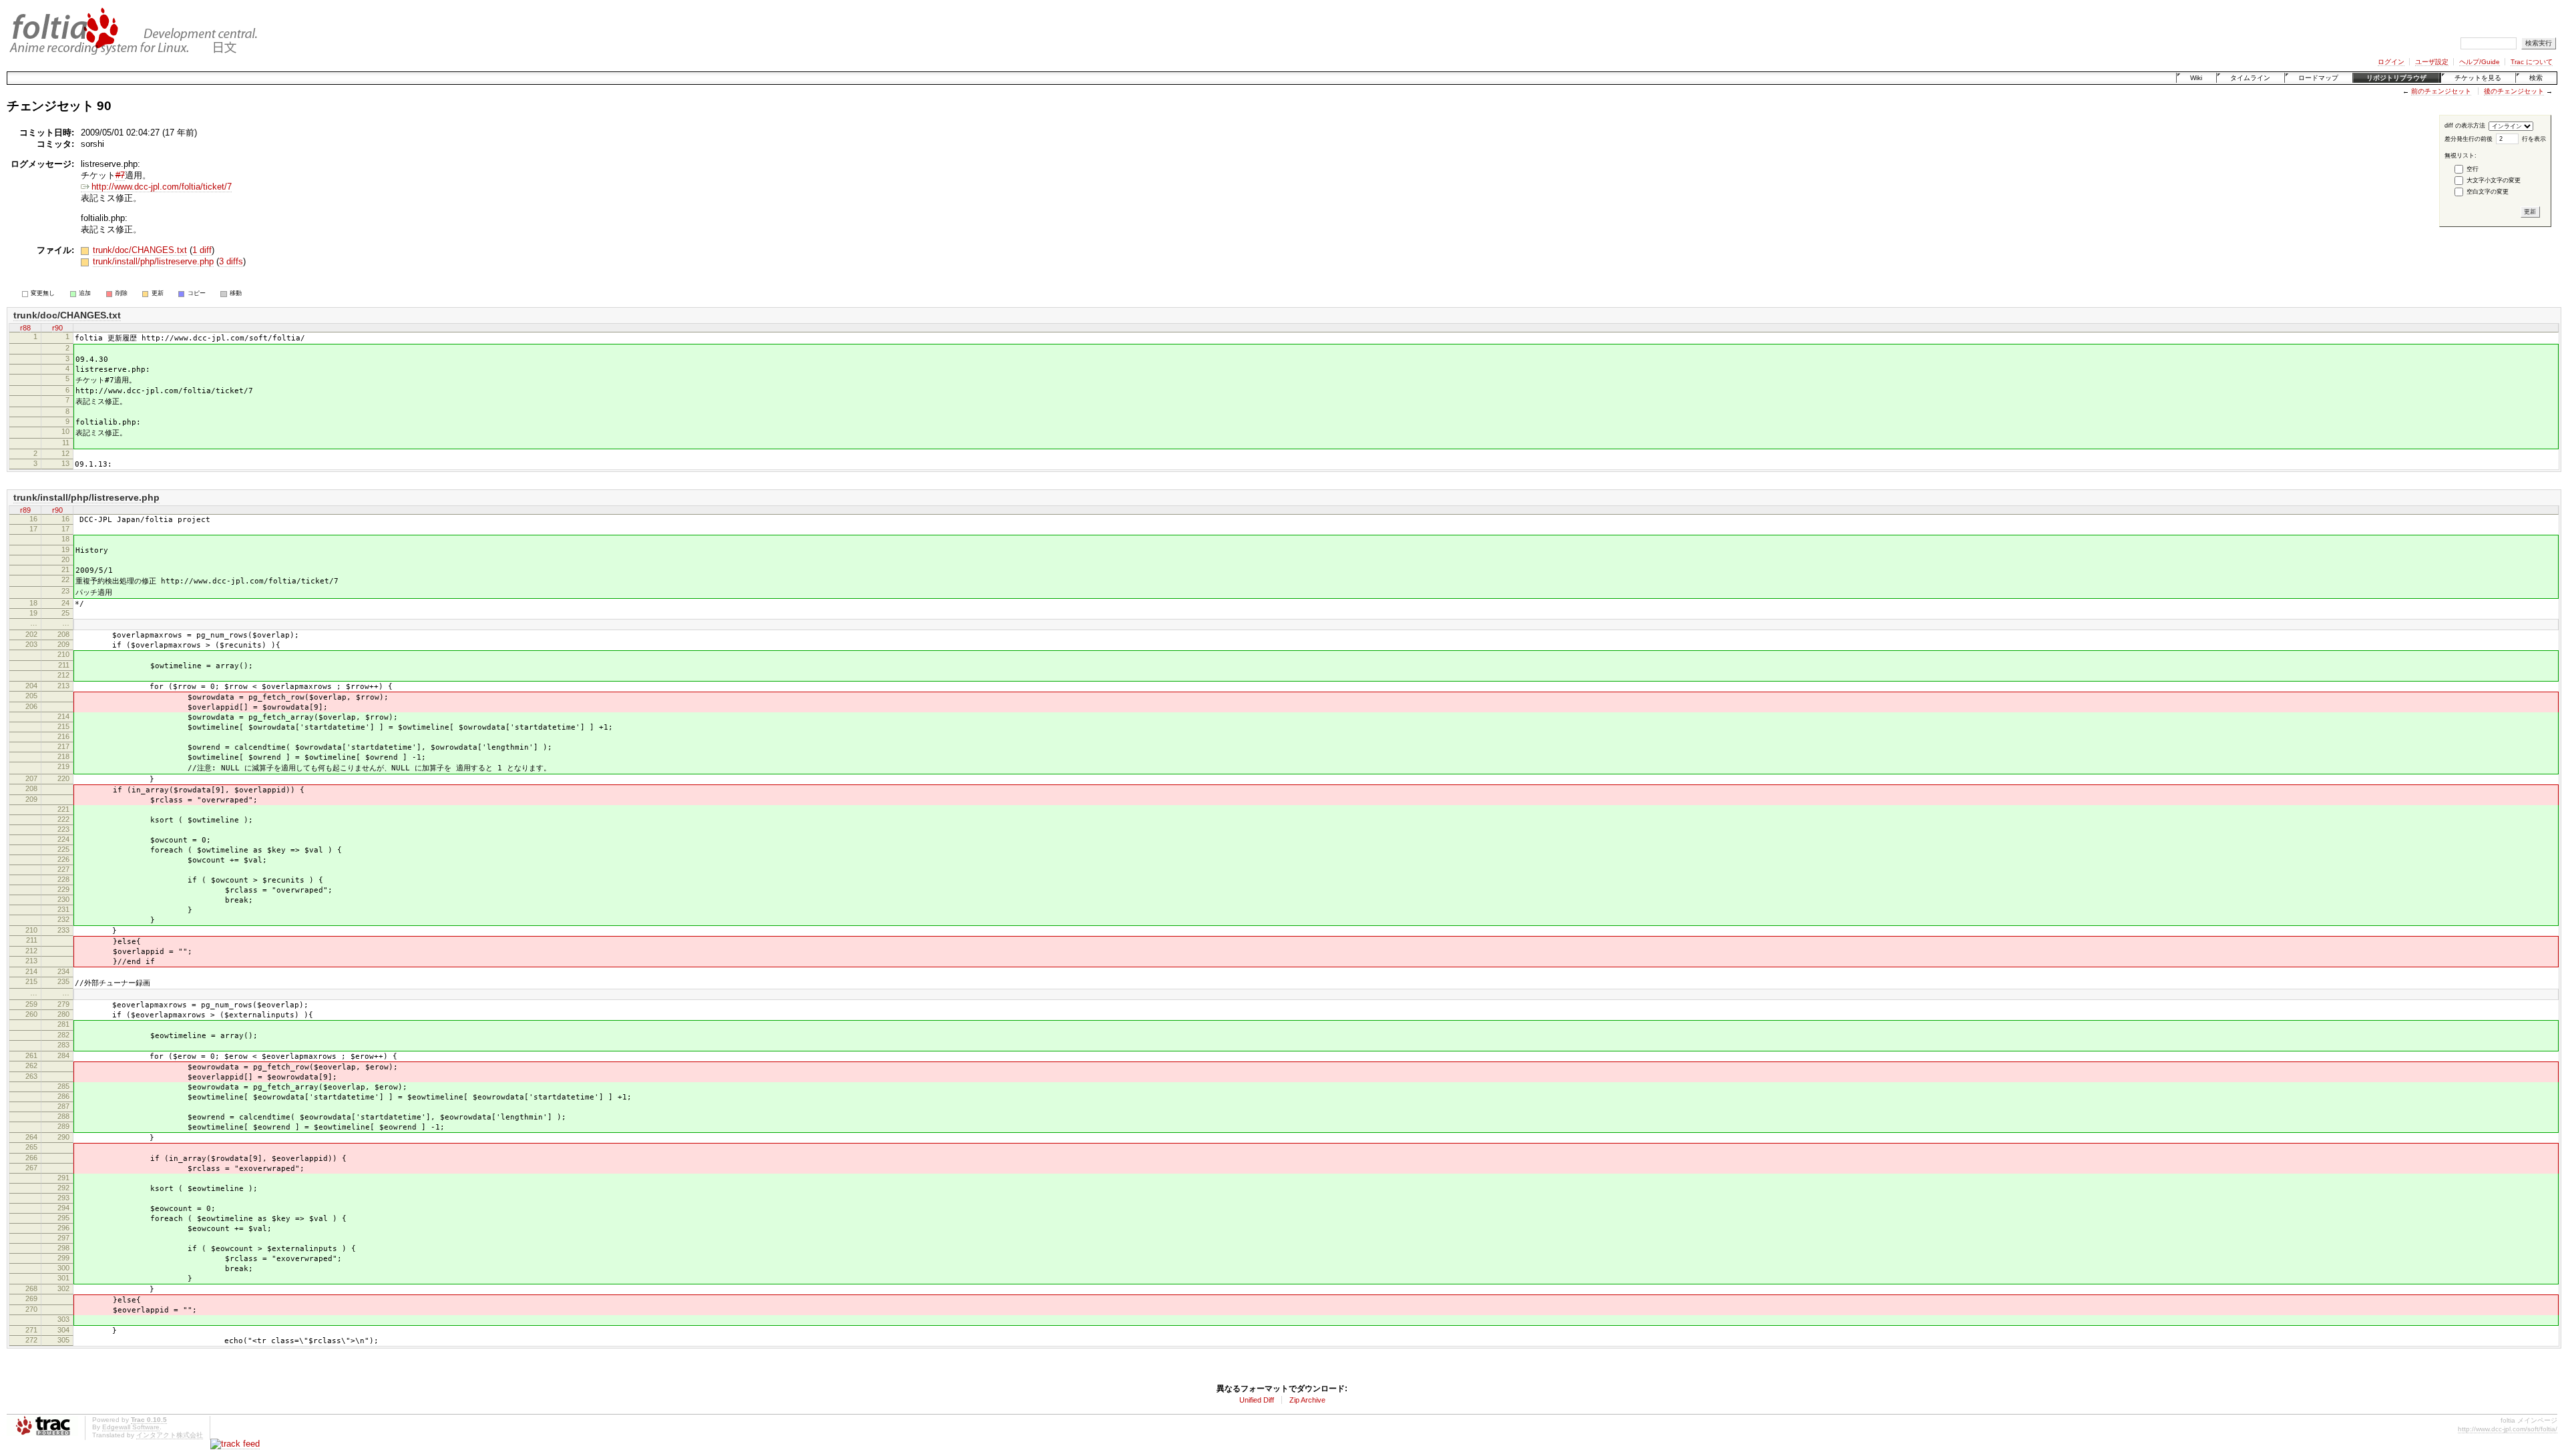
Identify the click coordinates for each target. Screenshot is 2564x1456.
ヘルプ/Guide (2480, 62)
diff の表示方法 (2465, 126)
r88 (25, 328)
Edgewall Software (131, 1427)
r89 (25, 510)
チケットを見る (2478, 78)
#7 (120, 175)
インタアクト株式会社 (170, 1435)
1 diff (202, 250)
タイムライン (2250, 78)
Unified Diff (1257, 1400)
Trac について (2532, 62)
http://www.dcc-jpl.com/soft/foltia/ (2508, 1429)
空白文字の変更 (2488, 192)
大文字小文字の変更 (2494, 180)
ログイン (2391, 62)
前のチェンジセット (2441, 91)
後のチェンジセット (2514, 91)
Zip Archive (1307, 1400)
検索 (2536, 78)
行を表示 (2534, 139)
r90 (57, 328)
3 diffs (231, 261)
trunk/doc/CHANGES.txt (140, 250)
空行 (2473, 169)
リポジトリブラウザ (2396, 78)
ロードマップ (2318, 78)
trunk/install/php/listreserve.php (153, 261)
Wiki (2196, 78)
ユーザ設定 (2432, 62)
